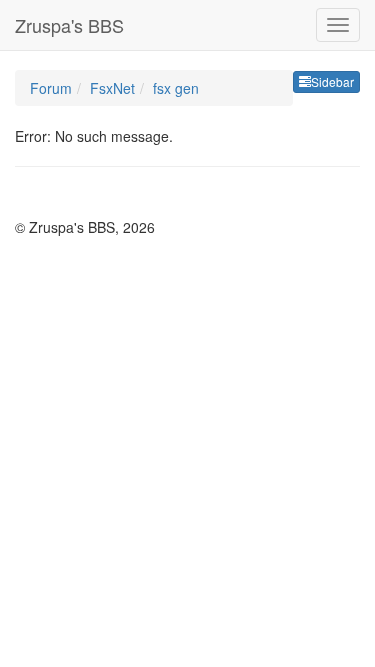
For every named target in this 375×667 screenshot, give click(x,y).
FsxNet (112, 88)
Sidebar (332, 81)
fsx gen (176, 88)
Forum (51, 88)
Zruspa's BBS (69, 25)
